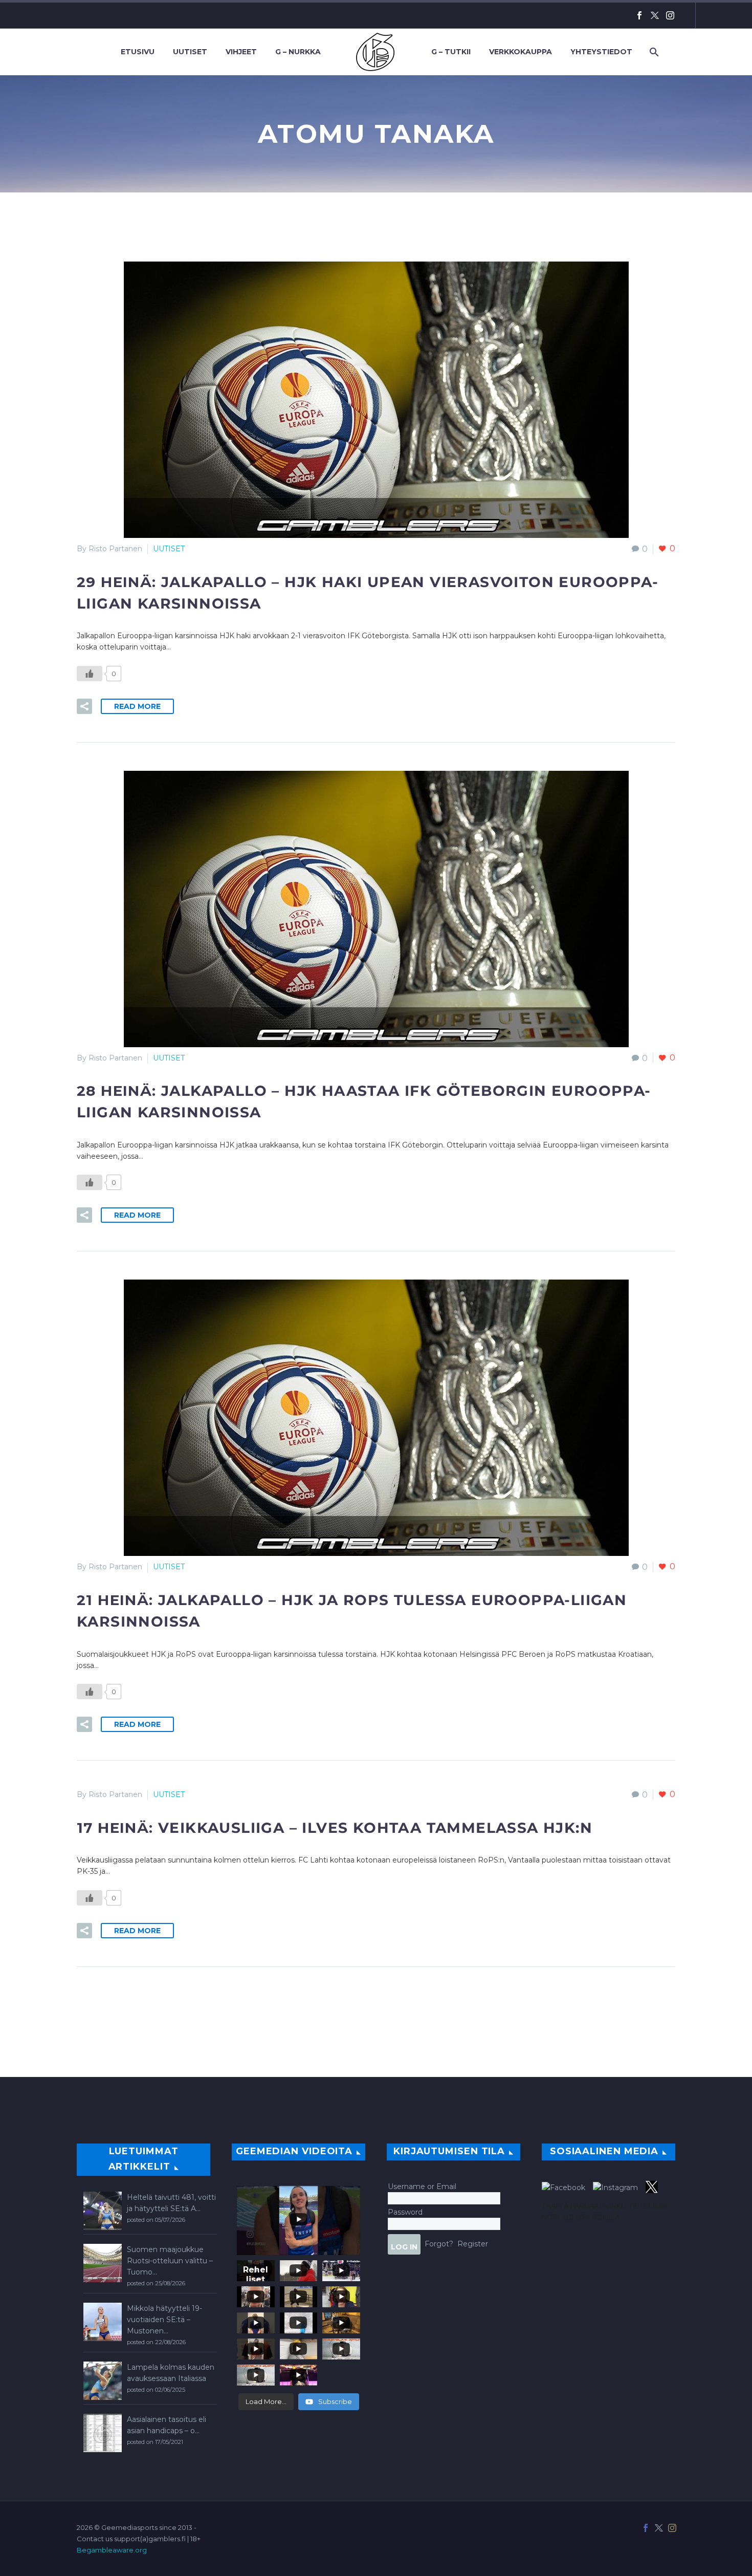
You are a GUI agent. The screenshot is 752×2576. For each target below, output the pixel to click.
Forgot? (439, 2244)
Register (473, 2244)
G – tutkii (451, 52)
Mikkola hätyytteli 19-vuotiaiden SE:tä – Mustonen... (164, 2320)
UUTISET (169, 549)
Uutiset (190, 52)
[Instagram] (670, 15)
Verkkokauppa (521, 52)
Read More (137, 706)
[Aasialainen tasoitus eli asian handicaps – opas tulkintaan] (103, 2433)
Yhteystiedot (601, 52)
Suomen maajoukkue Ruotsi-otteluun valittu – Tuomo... (170, 2261)
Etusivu (138, 52)
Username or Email (422, 2187)
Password (405, 2212)
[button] (84, 706)
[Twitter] (655, 15)
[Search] (653, 52)
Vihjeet (241, 52)
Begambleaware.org (112, 2550)
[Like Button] (90, 674)
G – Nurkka (298, 52)
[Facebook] (639, 15)
